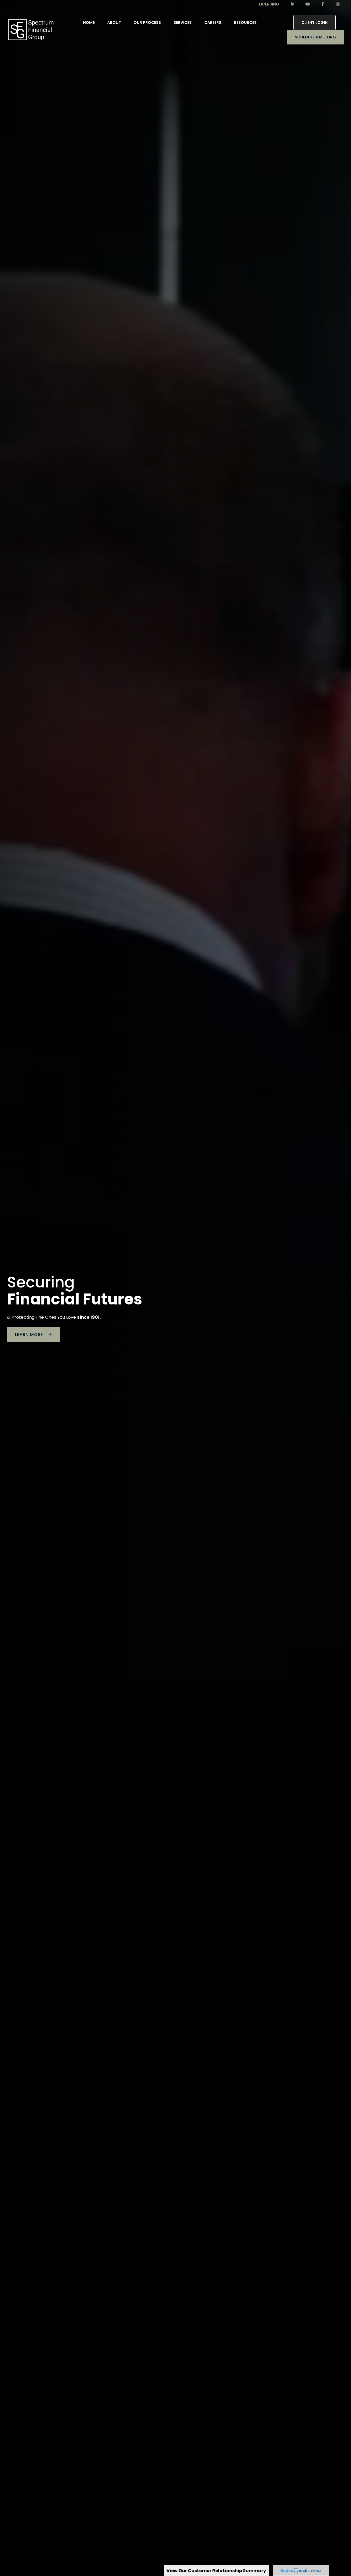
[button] (89, 23)
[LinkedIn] (292, 4)
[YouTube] (308, 4)
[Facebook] (323, 4)
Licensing (269, 4)
